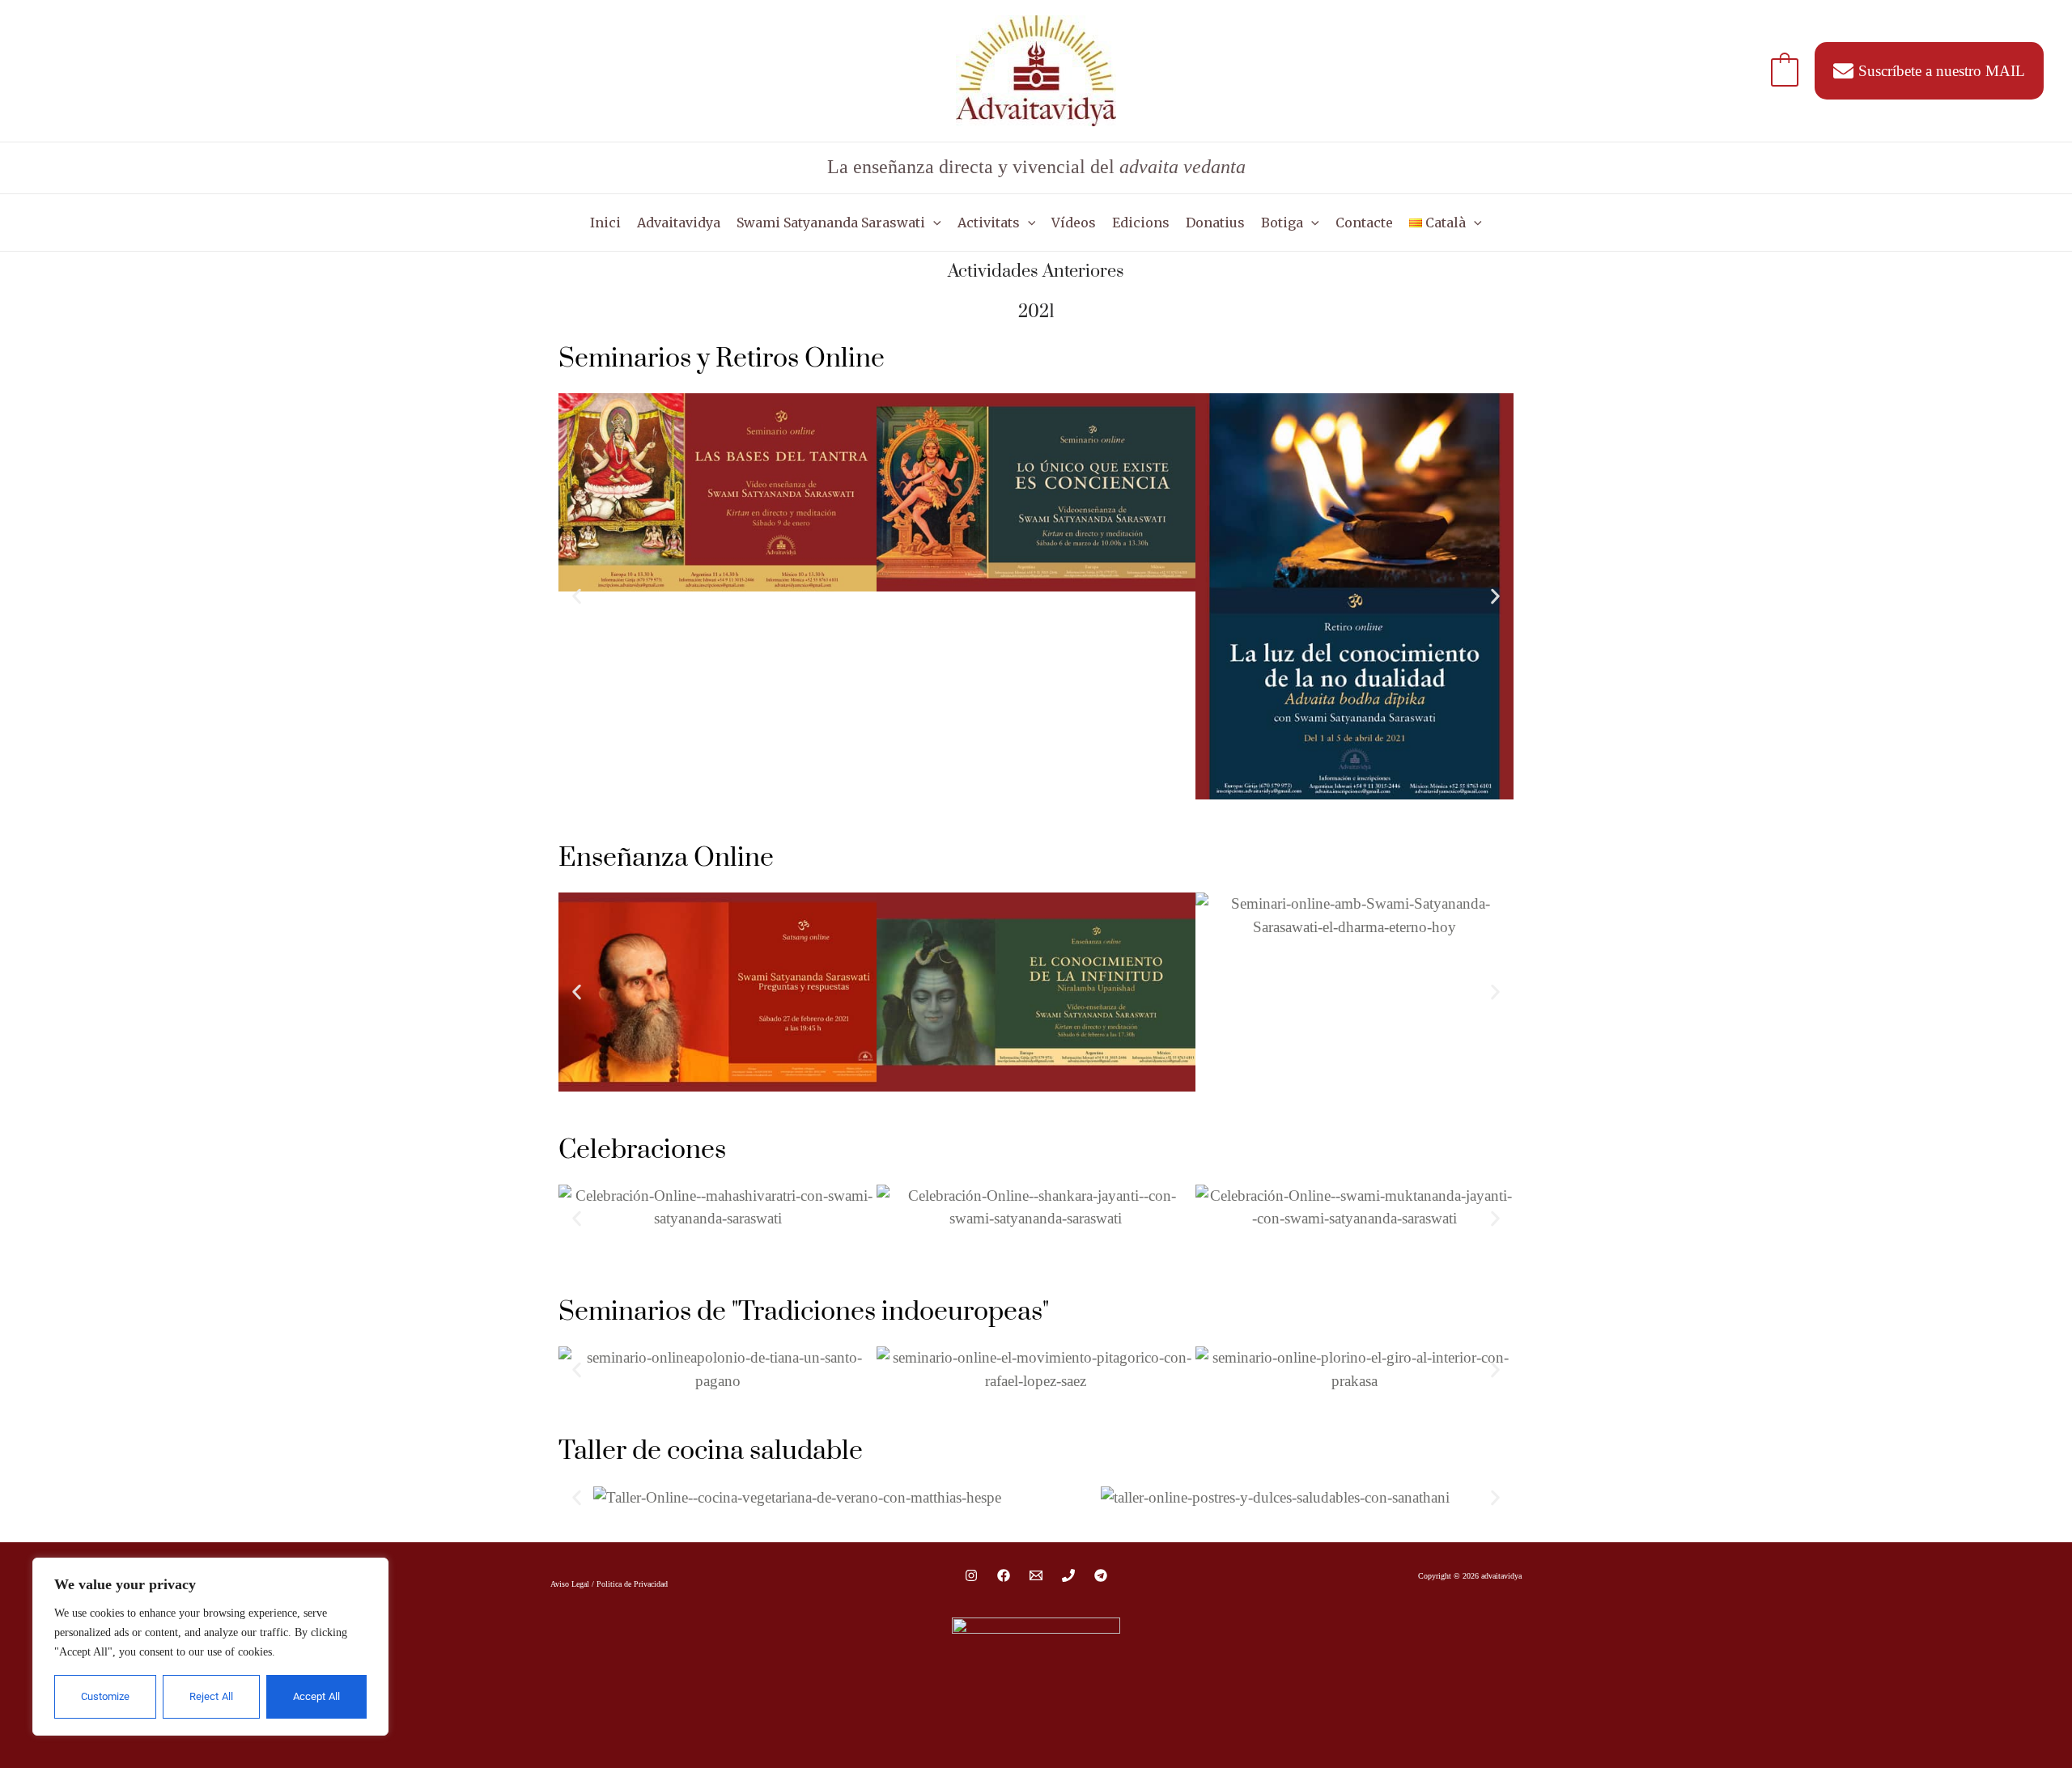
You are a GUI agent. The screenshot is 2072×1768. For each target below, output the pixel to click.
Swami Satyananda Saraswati (831, 223)
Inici (605, 223)
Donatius (1215, 223)
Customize (105, 1696)
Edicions (1141, 223)
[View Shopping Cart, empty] (1785, 71)
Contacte (1364, 223)
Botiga (1282, 223)
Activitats (989, 223)
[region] (210, 1647)
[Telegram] (1101, 1575)
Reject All (211, 1696)
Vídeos (1074, 223)
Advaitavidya (679, 223)
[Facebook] (1004, 1575)
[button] (933, 223)
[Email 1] (1036, 1575)
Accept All (316, 1696)
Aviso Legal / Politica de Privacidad (609, 1584)
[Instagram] (971, 1575)
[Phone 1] (1068, 1575)
